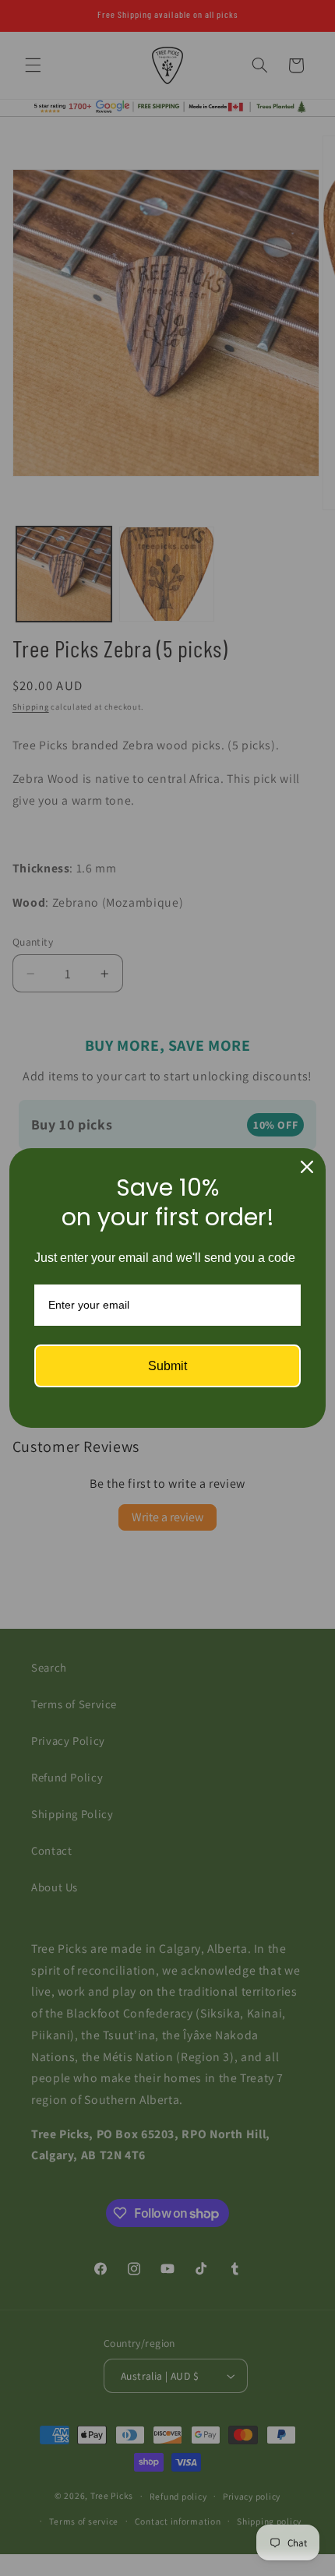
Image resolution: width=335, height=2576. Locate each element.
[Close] (307, 1167)
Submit (167, 1366)
